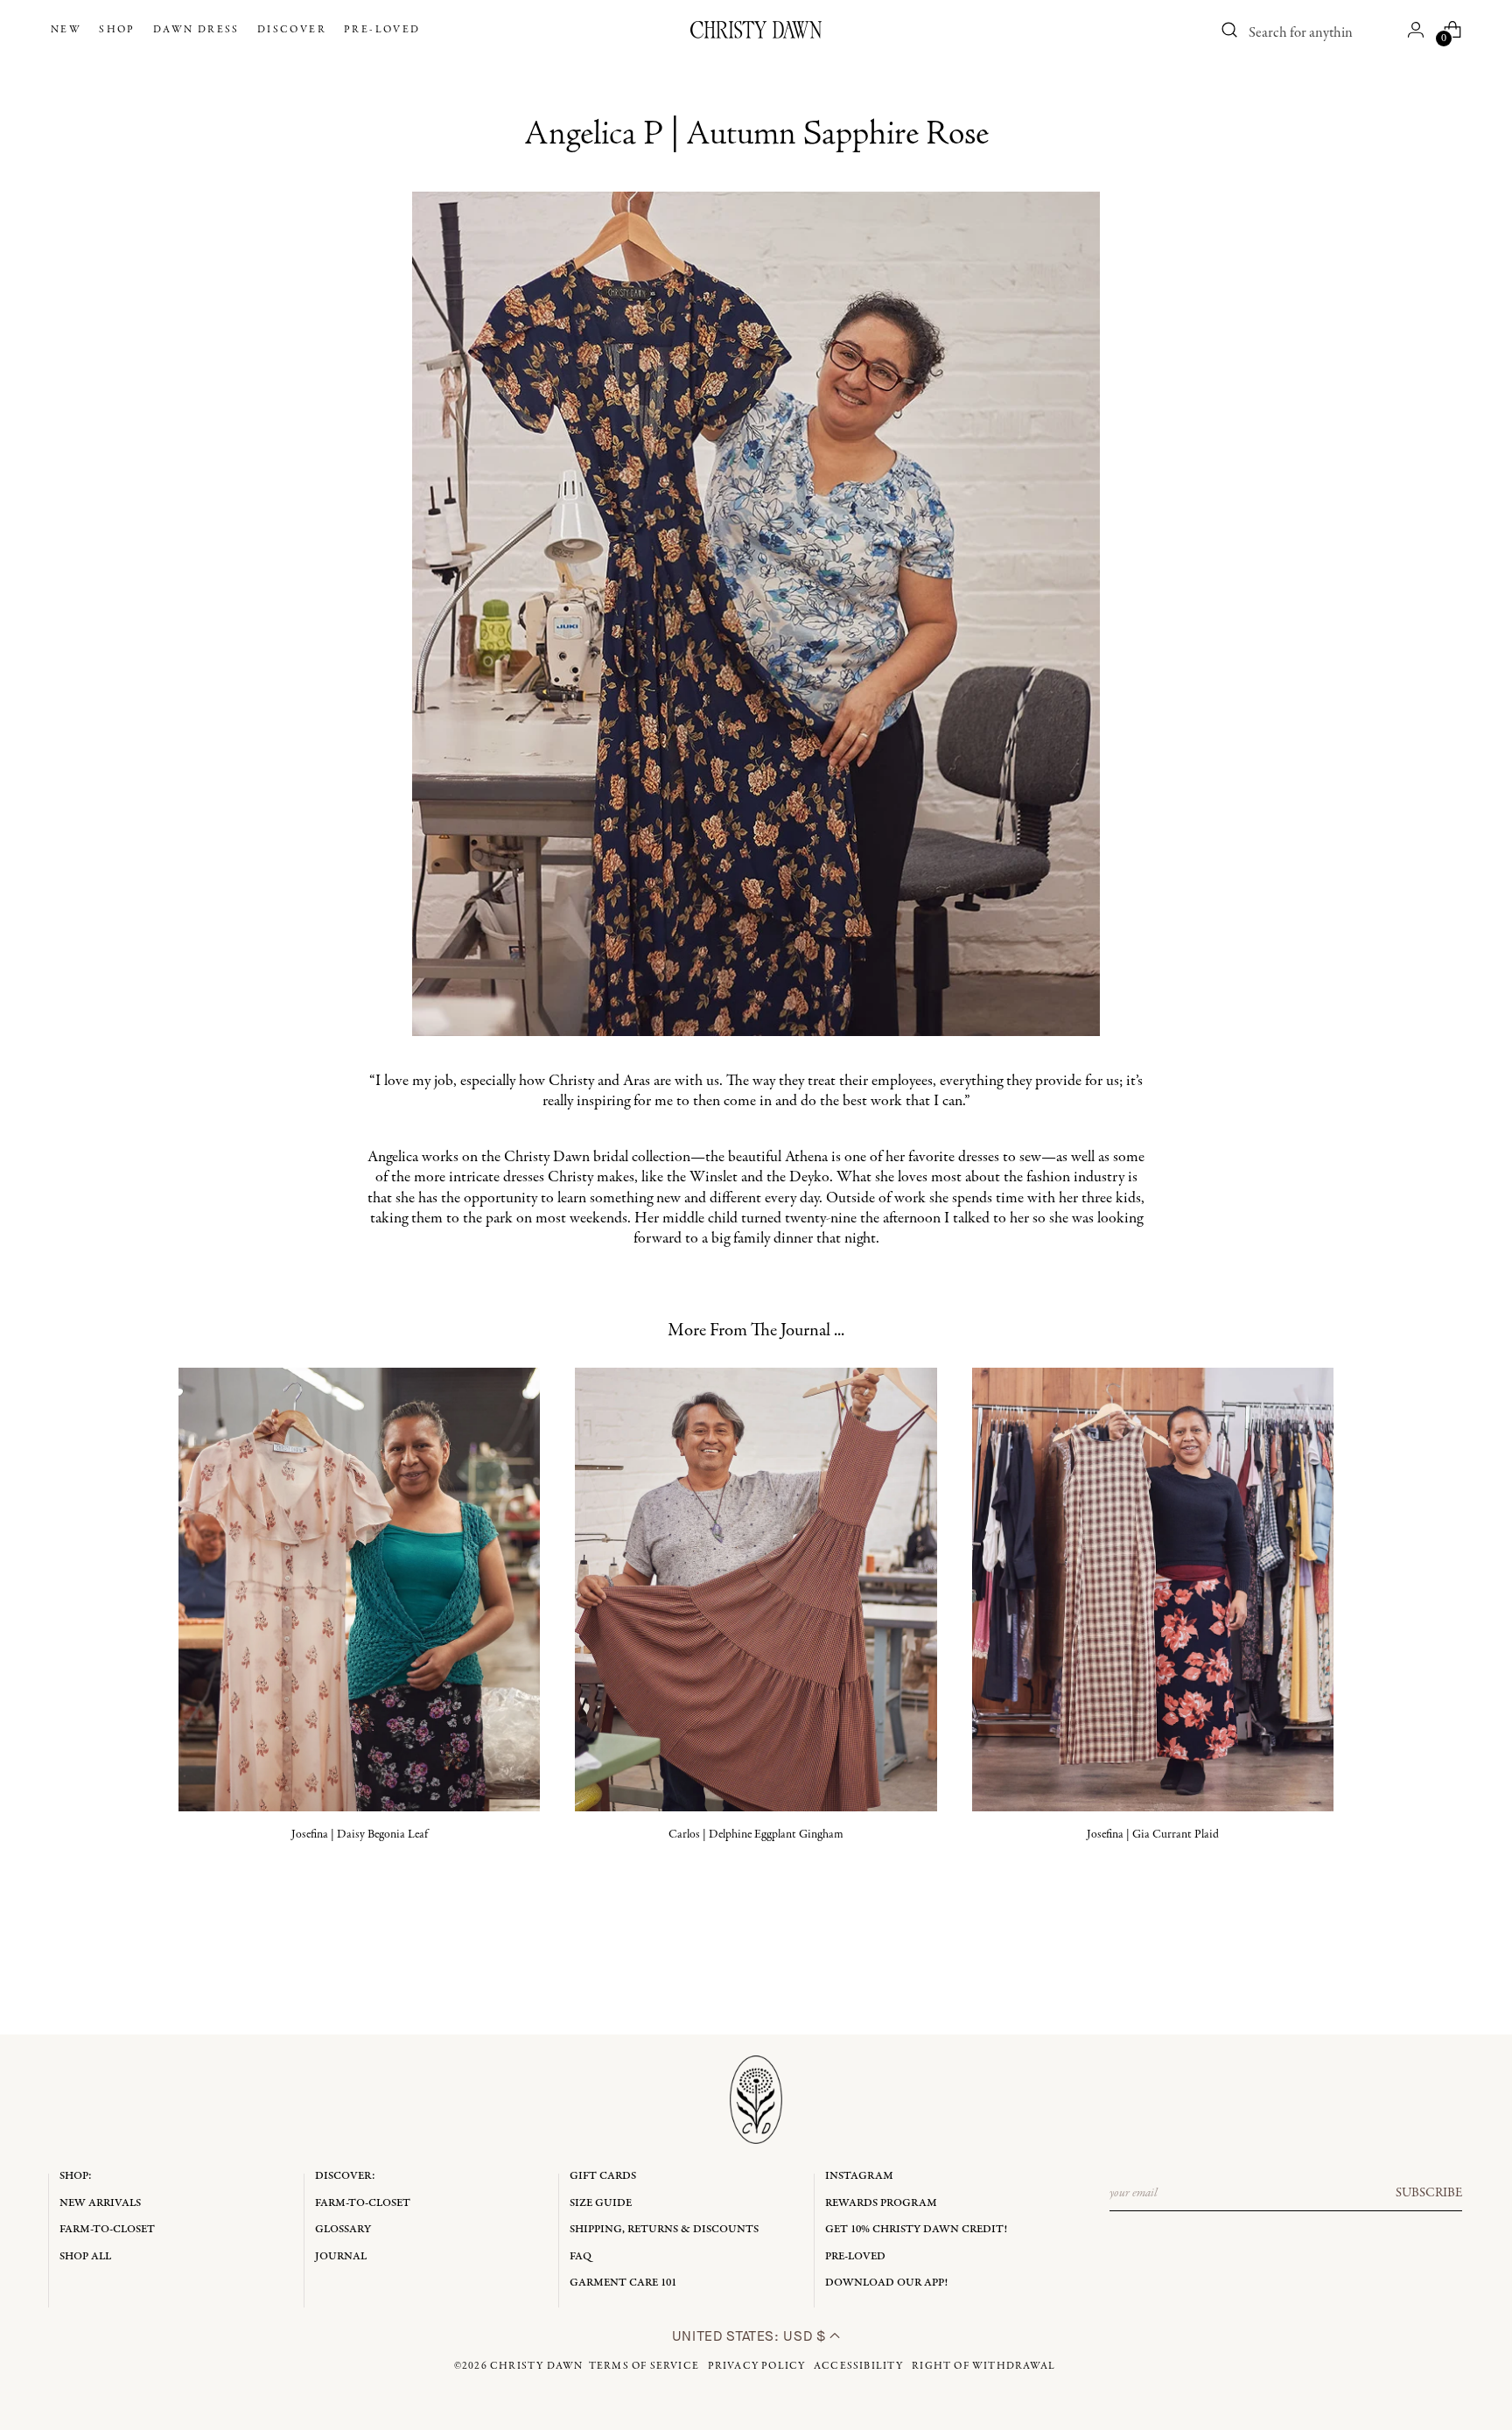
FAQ (581, 2256)
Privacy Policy (757, 2366)
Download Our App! (886, 2283)
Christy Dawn (536, 2366)
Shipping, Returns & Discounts (664, 2229)
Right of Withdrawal (983, 2366)
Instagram (859, 2176)
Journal (341, 2256)
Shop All (85, 2256)
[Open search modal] (1230, 30)
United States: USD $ (751, 2336)
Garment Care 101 (623, 2283)
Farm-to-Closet (107, 2229)
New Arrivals (100, 2203)
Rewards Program (881, 2203)
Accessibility (859, 2366)
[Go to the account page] (1416, 30)
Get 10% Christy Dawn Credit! (916, 2229)
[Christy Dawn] (756, 30)
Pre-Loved (855, 2256)
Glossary (343, 2229)
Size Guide (601, 2203)
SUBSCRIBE (1429, 2193)
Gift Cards (603, 2176)
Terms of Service (644, 2366)
